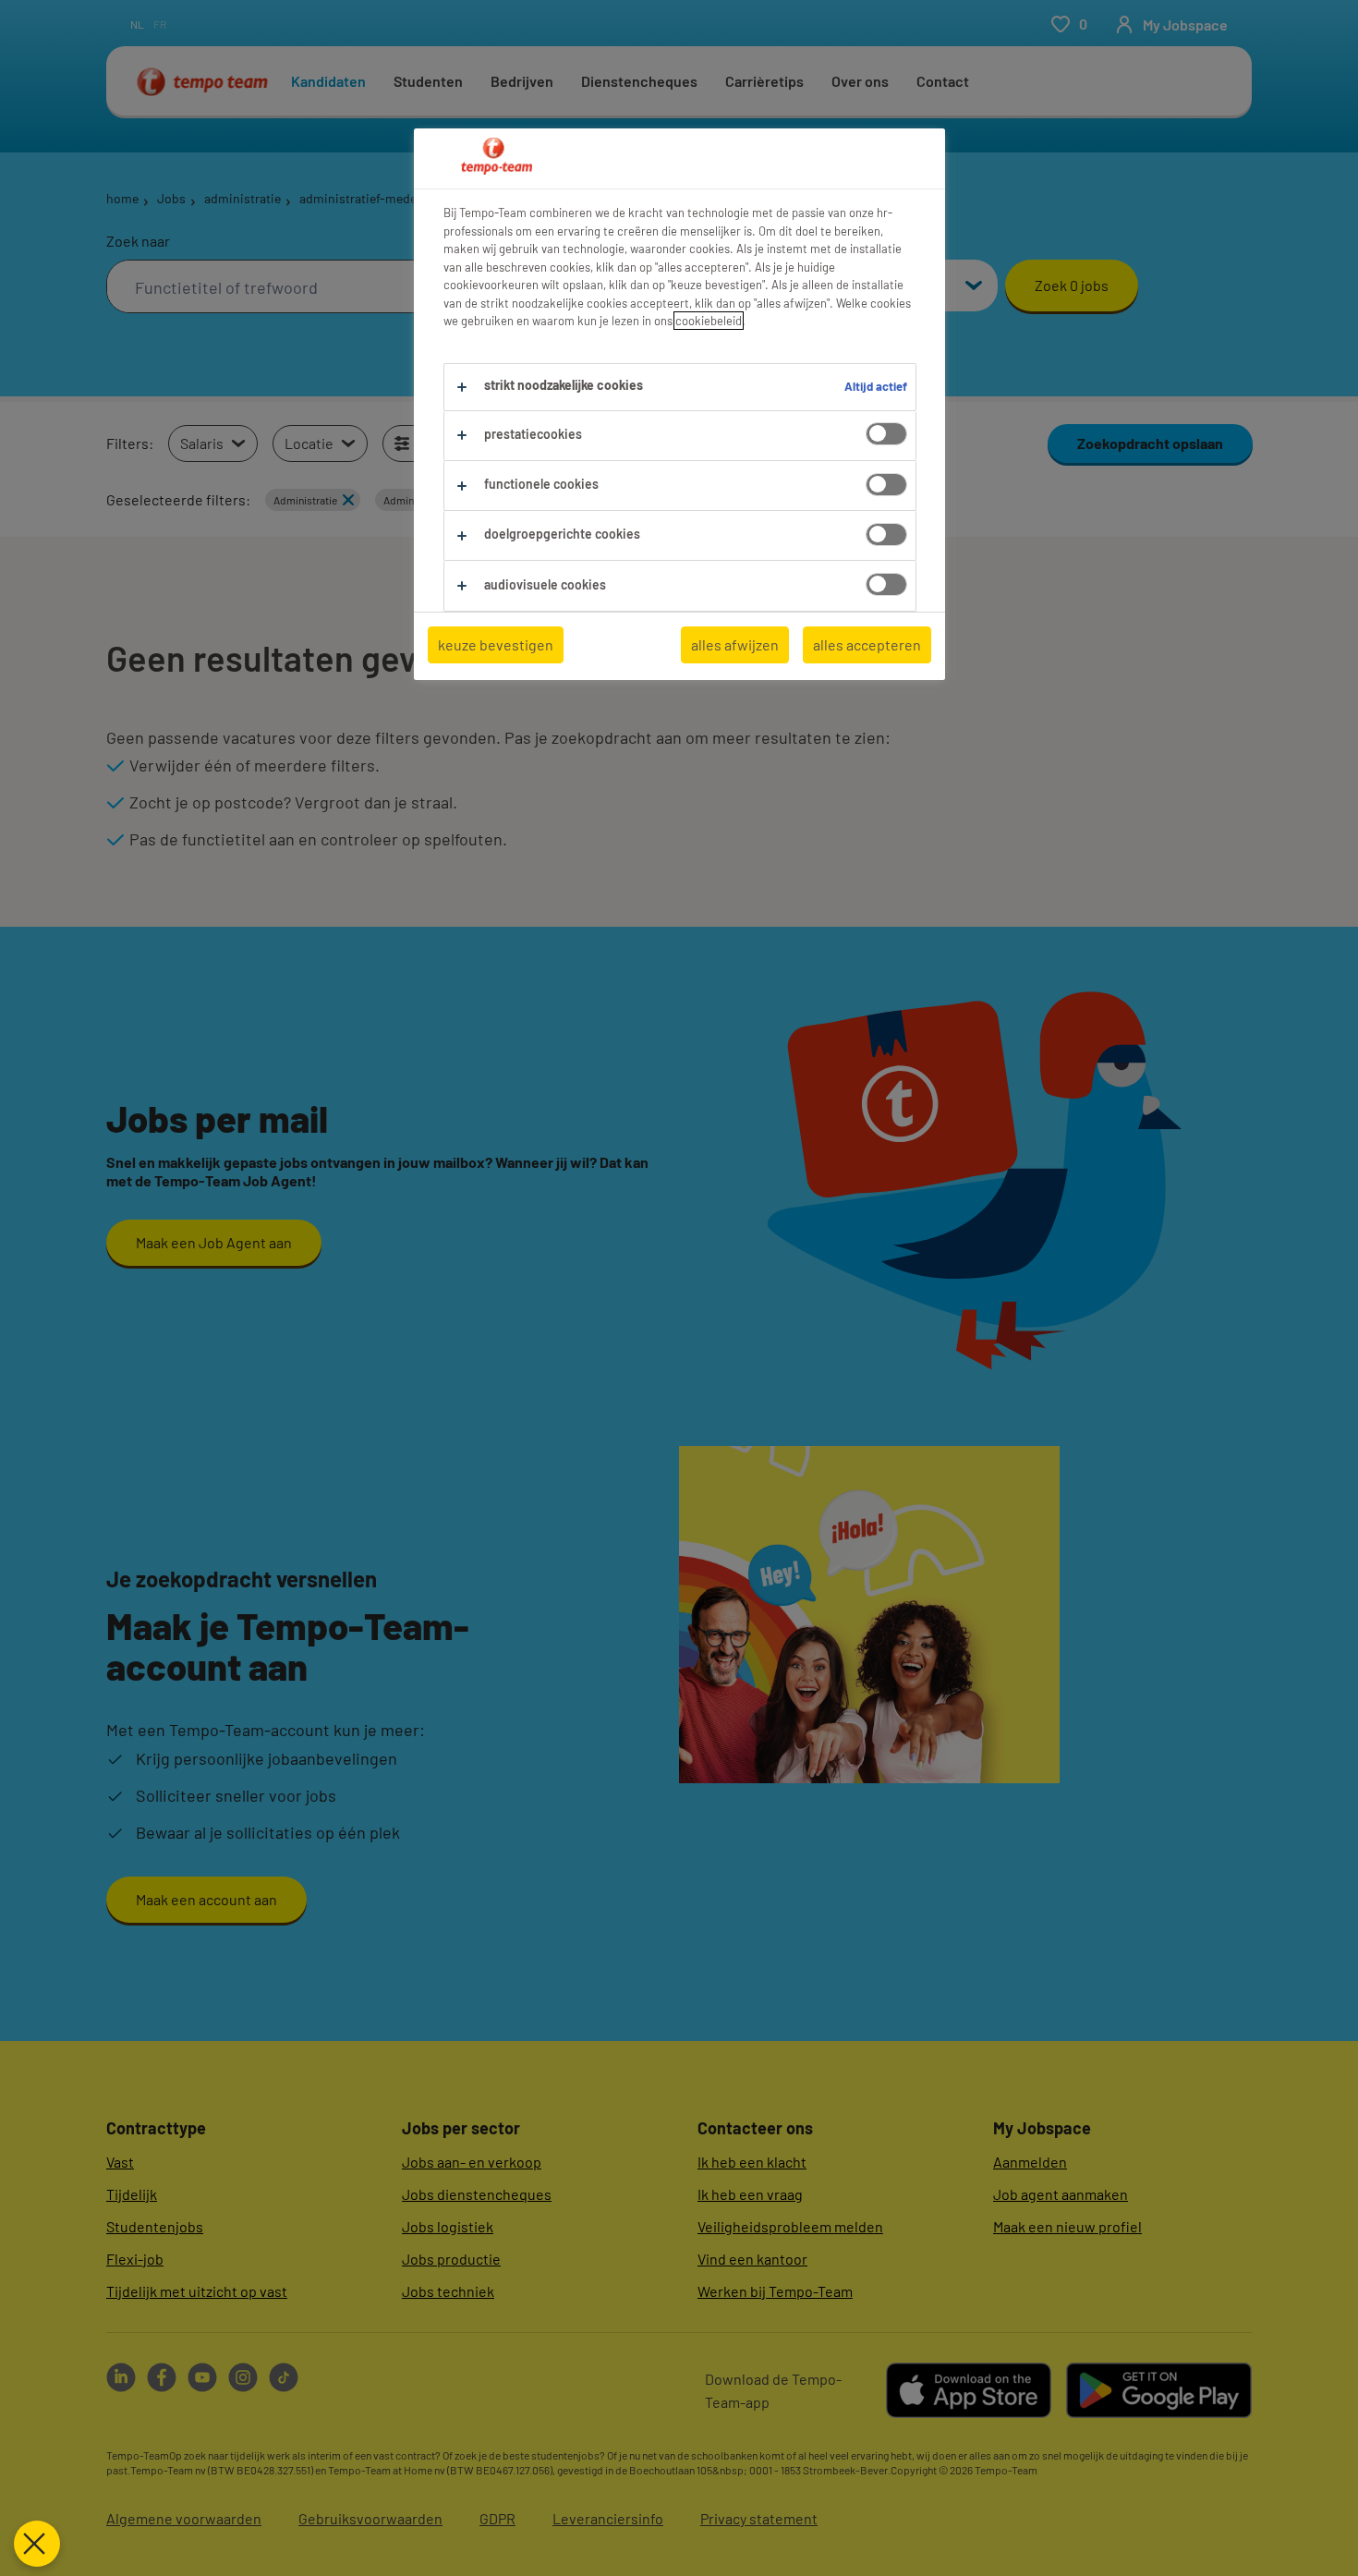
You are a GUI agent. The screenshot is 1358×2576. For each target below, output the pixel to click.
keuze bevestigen (496, 644)
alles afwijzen (735, 644)
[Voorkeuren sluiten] (37, 2544)
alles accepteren (867, 644)
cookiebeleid (709, 321)
